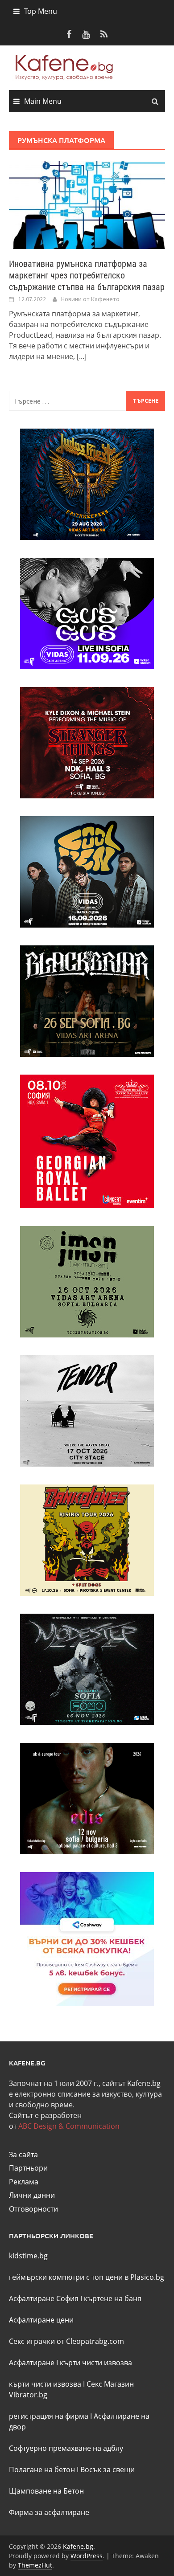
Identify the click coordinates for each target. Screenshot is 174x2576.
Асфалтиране (32, 2363)
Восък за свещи (108, 2470)
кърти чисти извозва (96, 2363)
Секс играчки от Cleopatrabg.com (66, 2341)
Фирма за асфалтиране (49, 2512)
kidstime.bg (28, 2256)
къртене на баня (113, 2298)
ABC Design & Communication (69, 2126)
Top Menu (41, 11)
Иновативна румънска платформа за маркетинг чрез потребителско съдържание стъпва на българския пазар (87, 275)
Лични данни (32, 2195)
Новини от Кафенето (90, 299)
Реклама (24, 2182)
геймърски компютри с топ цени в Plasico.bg (87, 2277)
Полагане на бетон (42, 2470)
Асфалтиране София (44, 2298)
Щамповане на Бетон (46, 2491)
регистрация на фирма (49, 2416)
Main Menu (43, 101)
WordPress (87, 2556)
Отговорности (33, 2209)
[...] (82, 356)
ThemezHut (35, 2565)
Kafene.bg (78, 2546)
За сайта (23, 2155)
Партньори (28, 2168)
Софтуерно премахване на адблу (66, 2448)
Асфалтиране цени (41, 2320)
